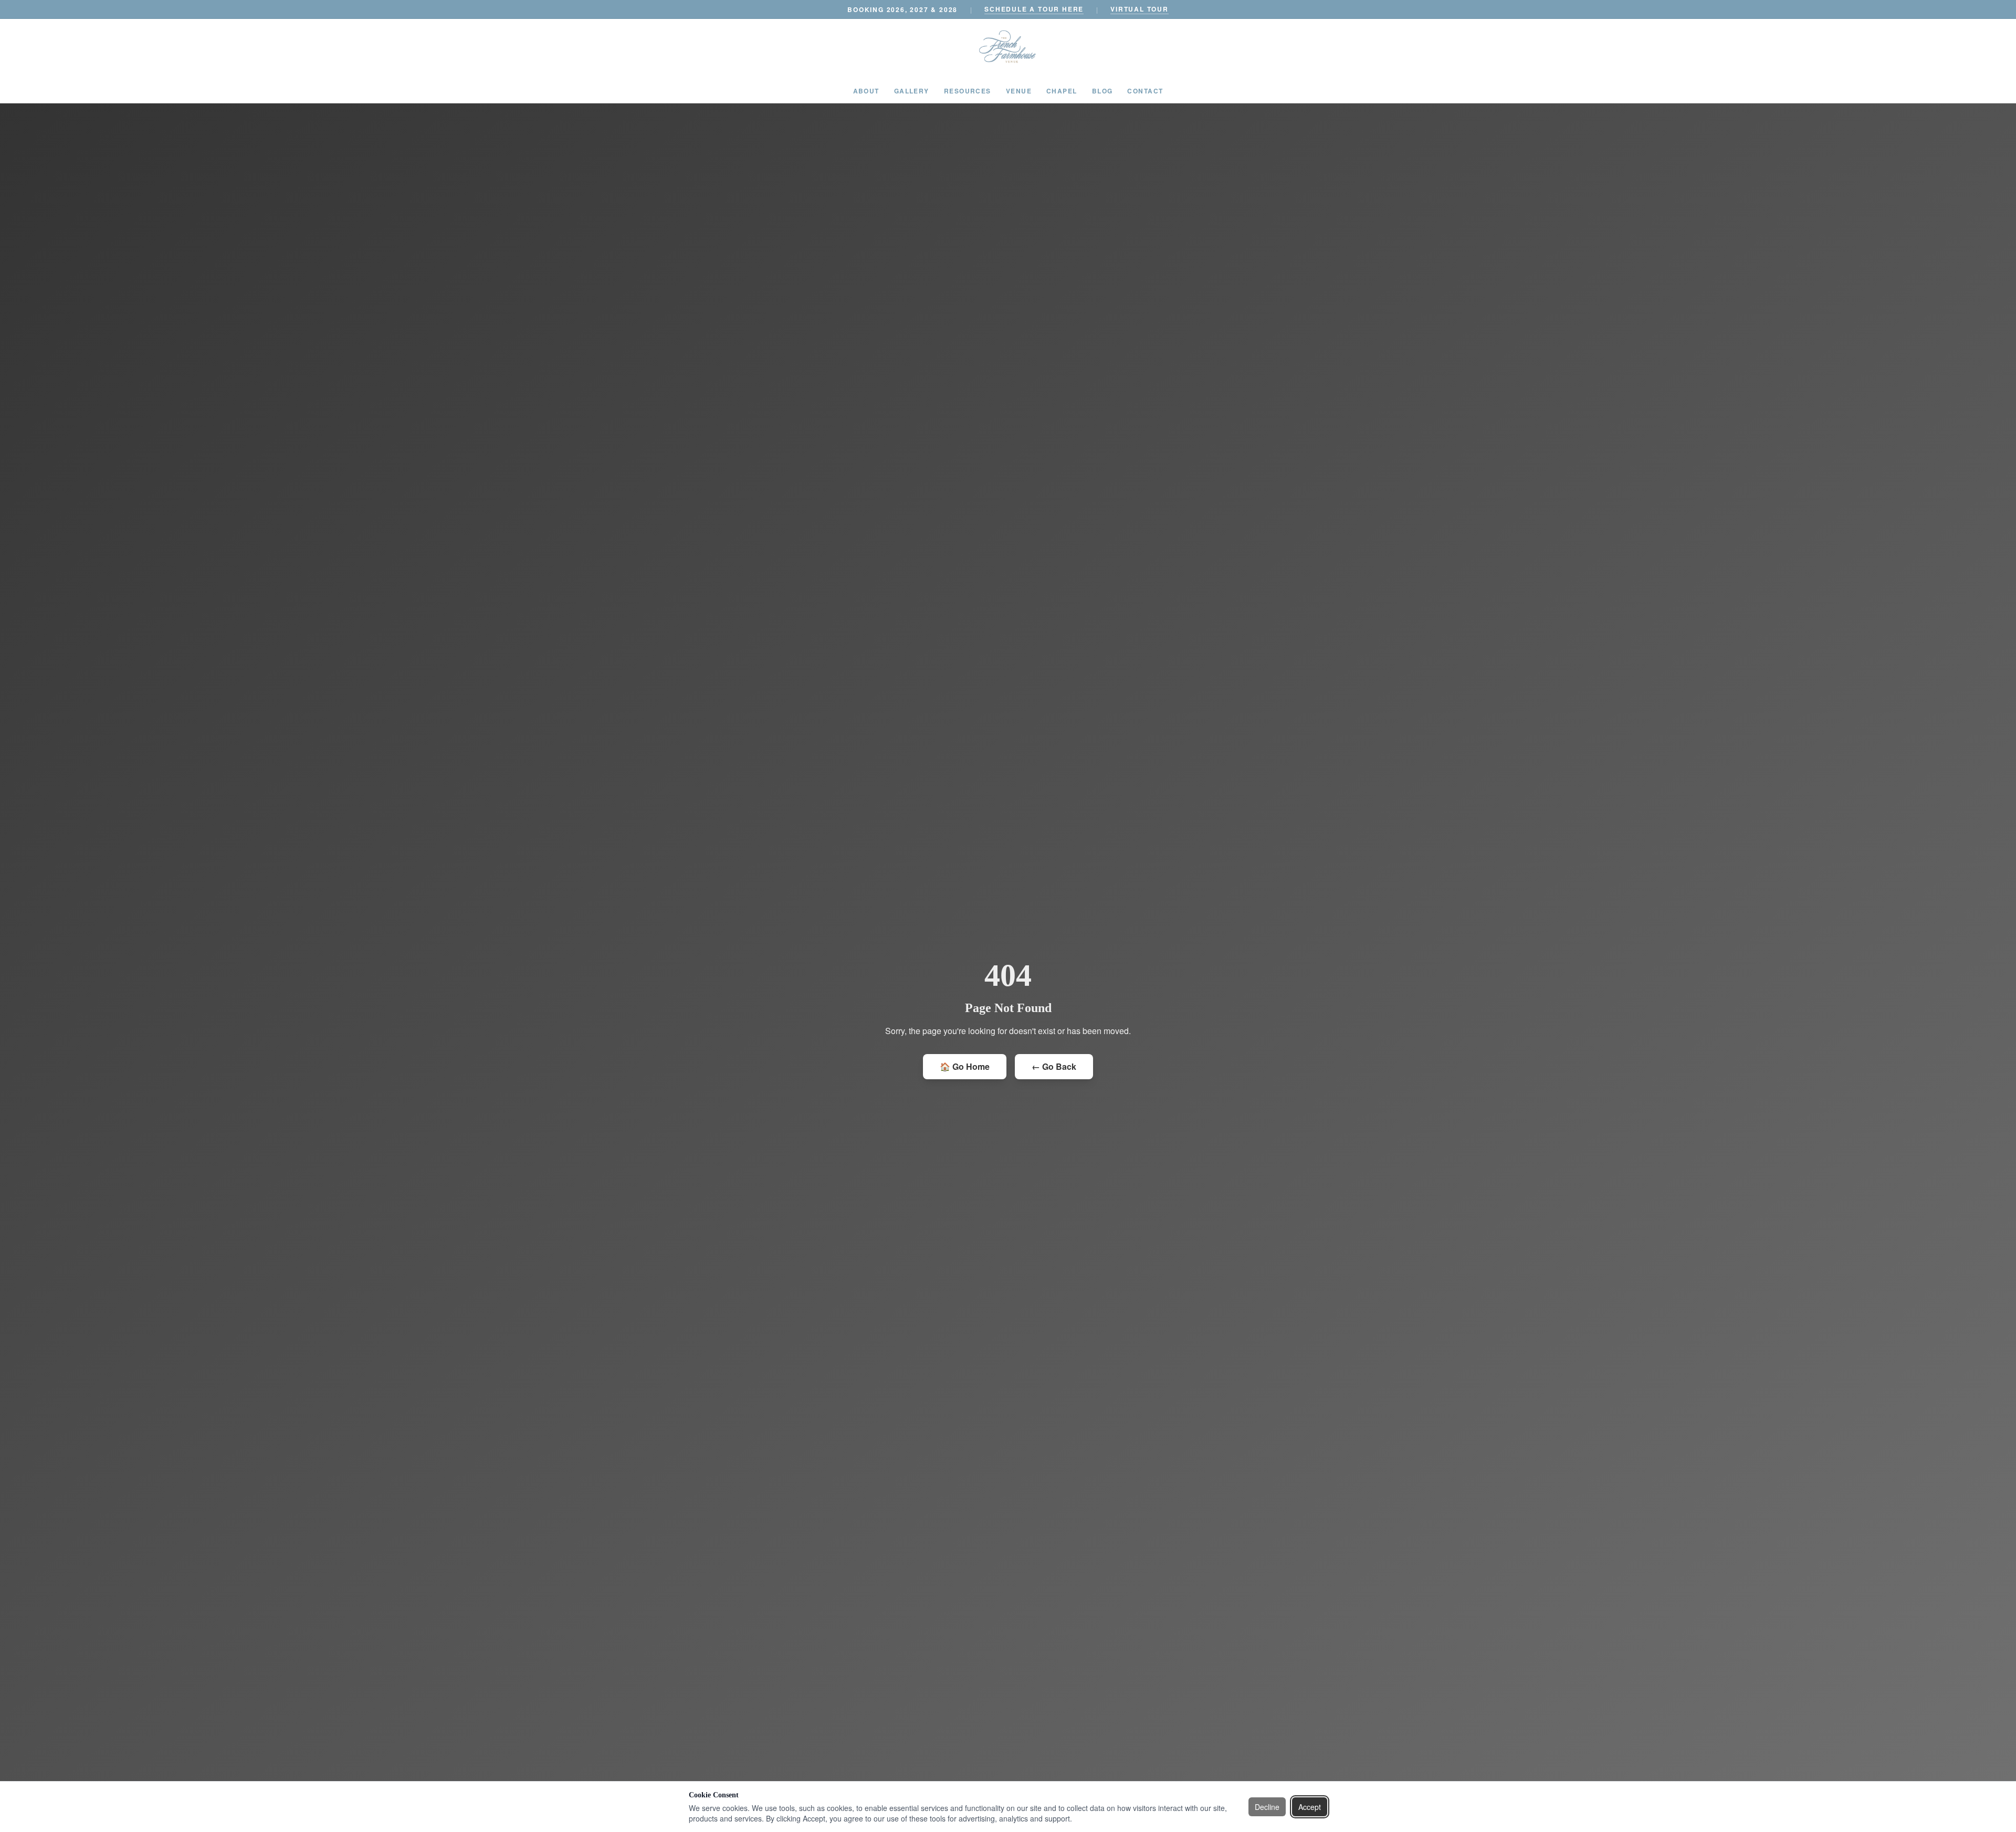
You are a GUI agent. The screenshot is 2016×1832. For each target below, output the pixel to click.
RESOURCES (968, 91)
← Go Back (1054, 1066)
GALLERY (912, 91)
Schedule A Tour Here (1034, 9)
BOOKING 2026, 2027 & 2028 (902, 9)
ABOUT (866, 91)
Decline (1267, 1807)
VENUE (1019, 91)
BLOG (1102, 91)
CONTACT (1145, 91)
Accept (1310, 1807)
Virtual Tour (1140, 9)
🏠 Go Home (965, 1066)
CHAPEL (1062, 91)
